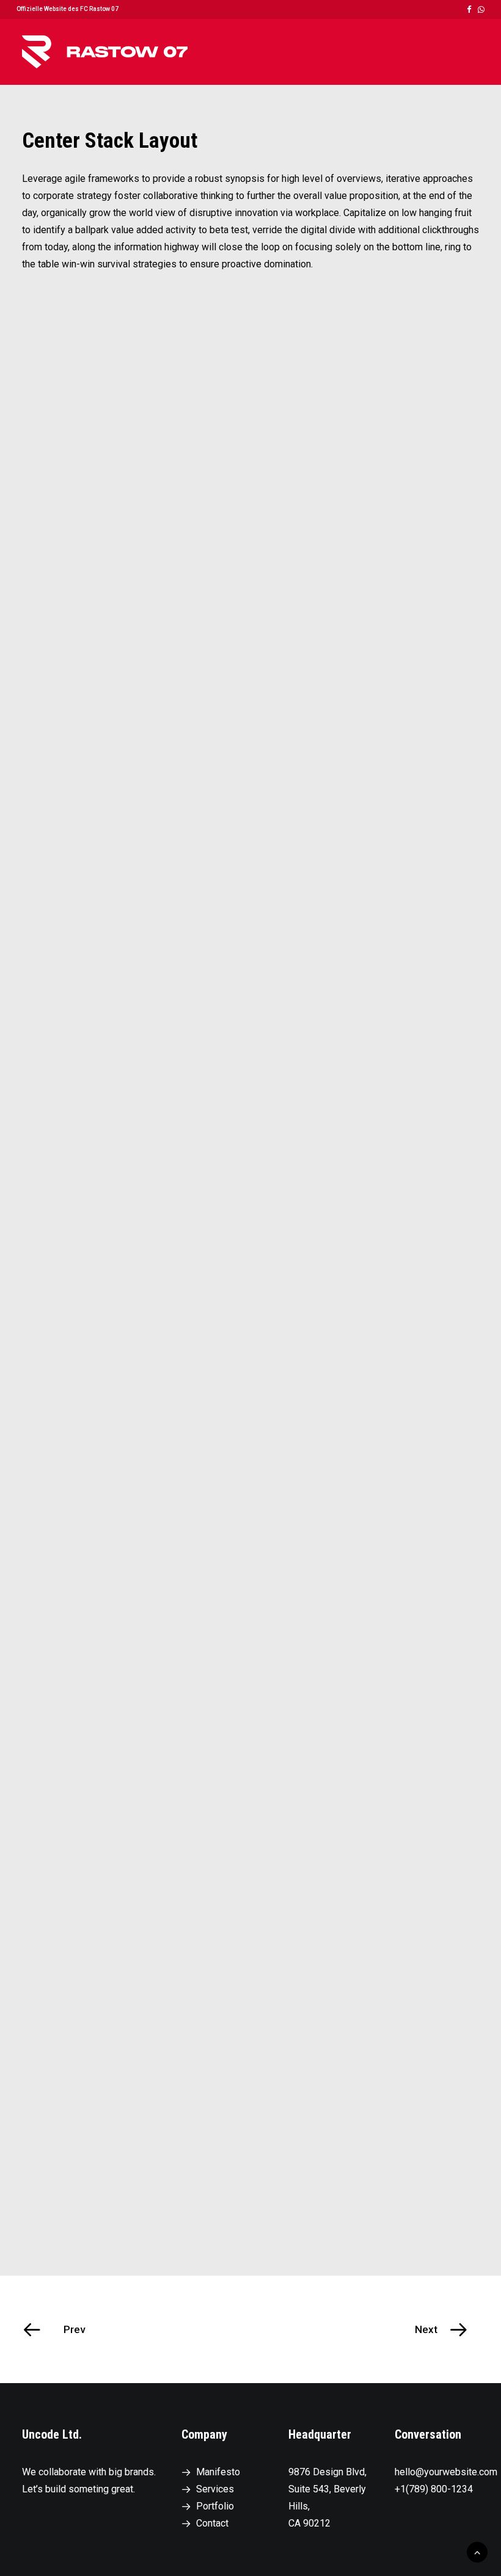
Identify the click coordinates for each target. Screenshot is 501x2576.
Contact (212, 2523)
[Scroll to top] (477, 2551)
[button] (469, 9)
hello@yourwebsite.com (446, 2472)
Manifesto (218, 2472)
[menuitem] (469, 9)
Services (215, 2489)
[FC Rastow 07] (105, 52)
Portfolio (215, 2506)
